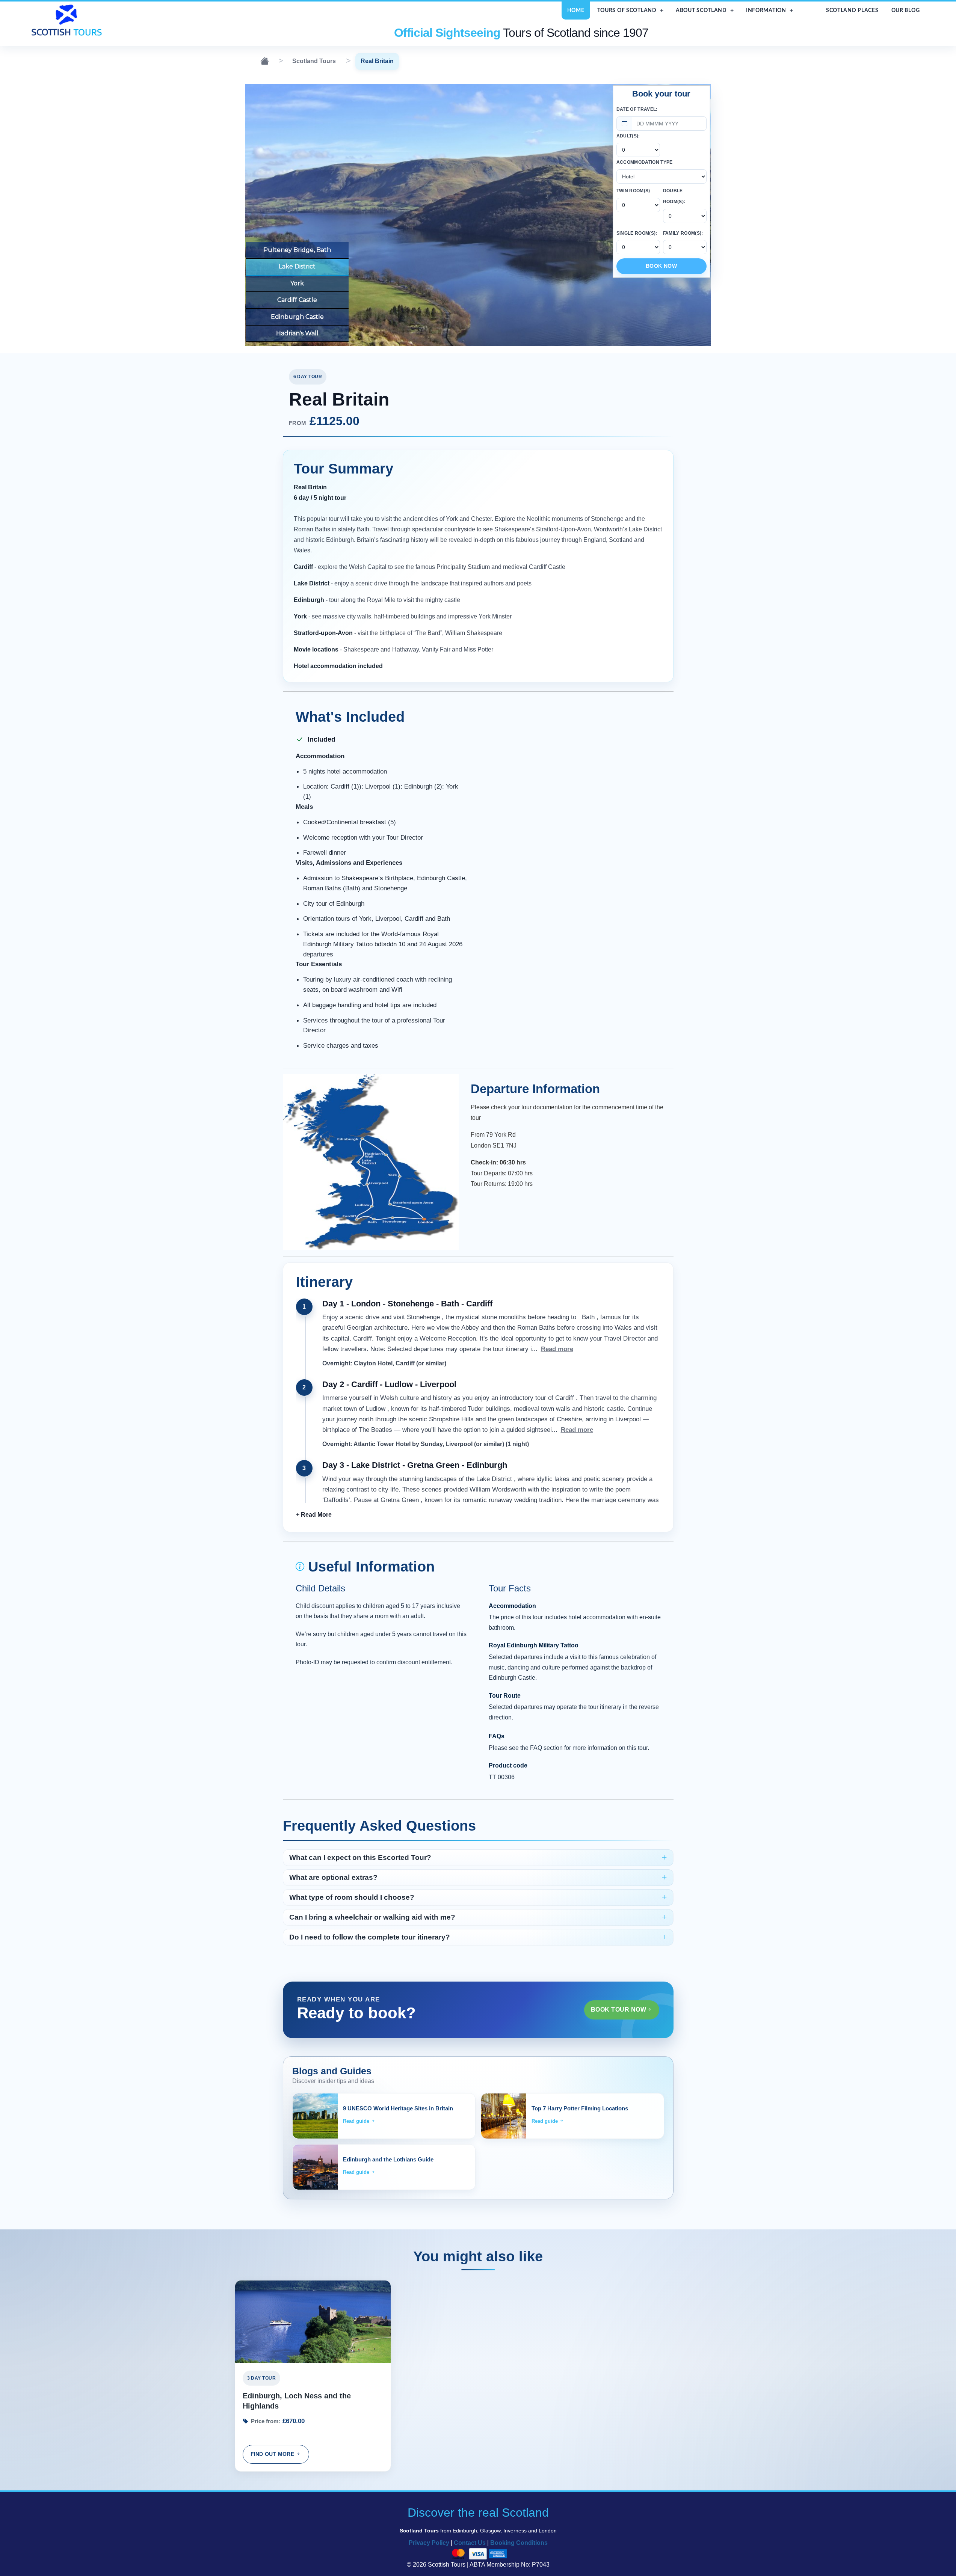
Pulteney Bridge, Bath (297, 250)
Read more (557, 1349)
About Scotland (701, 10)
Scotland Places (852, 10)
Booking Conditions (519, 2543)
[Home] (265, 61)
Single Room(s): (637, 233)
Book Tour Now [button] (618, 2010)
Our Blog (906, 10)
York (297, 283)
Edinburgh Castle (297, 317)
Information (766, 10)
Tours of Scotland (627, 10)
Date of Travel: (637, 109)
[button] (314, 1515)
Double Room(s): (674, 196)
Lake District (297, 266)
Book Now (661, 266)
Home (576, 10)
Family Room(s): (683, 233)
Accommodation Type (645, 162)
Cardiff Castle (297, 300)
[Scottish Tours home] (68, 20)
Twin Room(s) (633, 191)
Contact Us (470, 2543)
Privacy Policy (429, 2543)
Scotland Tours (314, 61)
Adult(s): (628, 136)
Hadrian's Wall (297, 333)
